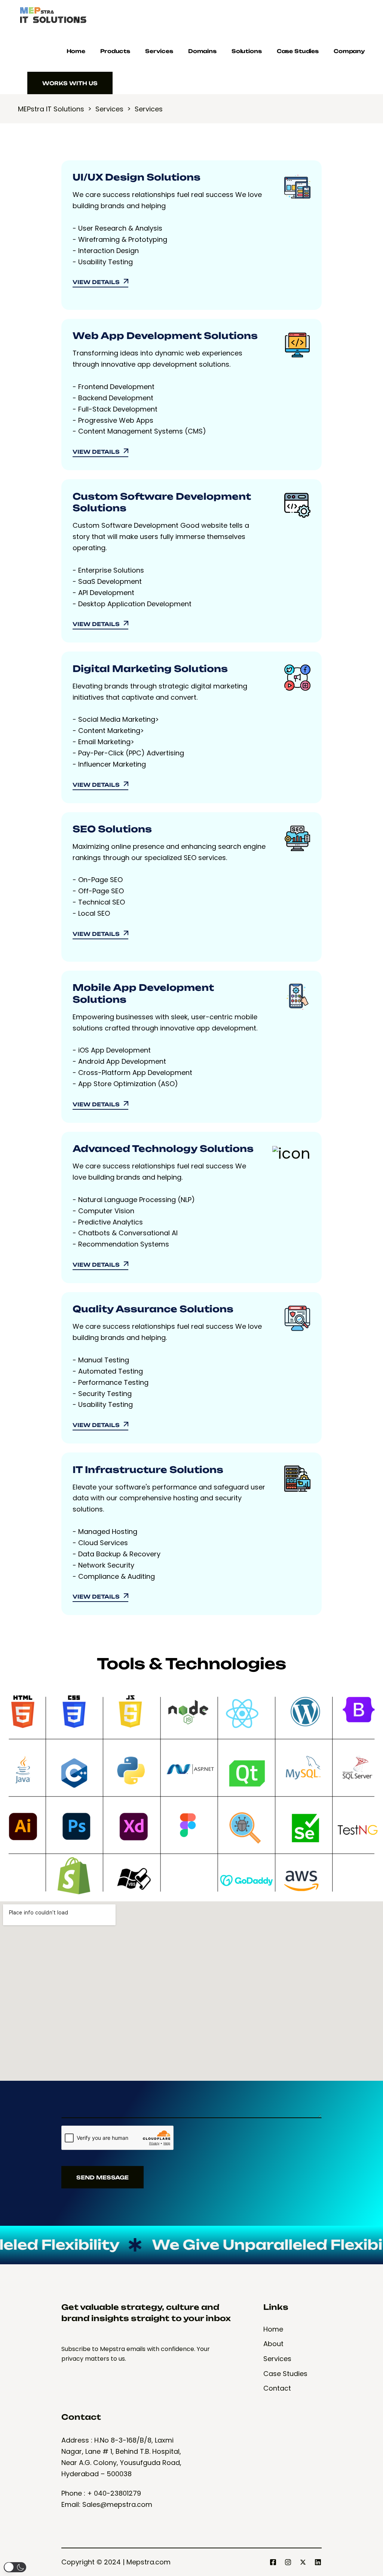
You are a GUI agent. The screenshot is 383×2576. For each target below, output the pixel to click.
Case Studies (298, 51)
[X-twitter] (303, 2562)
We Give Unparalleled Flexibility (216, 2245)
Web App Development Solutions (165, 336)
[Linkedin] (318, 2562)
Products (115, 51)
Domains (202, 51)
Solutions (247, 51)
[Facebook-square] (273, 2562)
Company (349, 51)
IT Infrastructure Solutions (148, 1470)
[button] (15, 2567)
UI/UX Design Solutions (137, 177)
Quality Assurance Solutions (153, 1309)
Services (159, 51)
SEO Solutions (112, 829)
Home (76, 51)
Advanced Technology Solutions (163, 1149)
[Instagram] (288, 2562)
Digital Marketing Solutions (150, 669)
